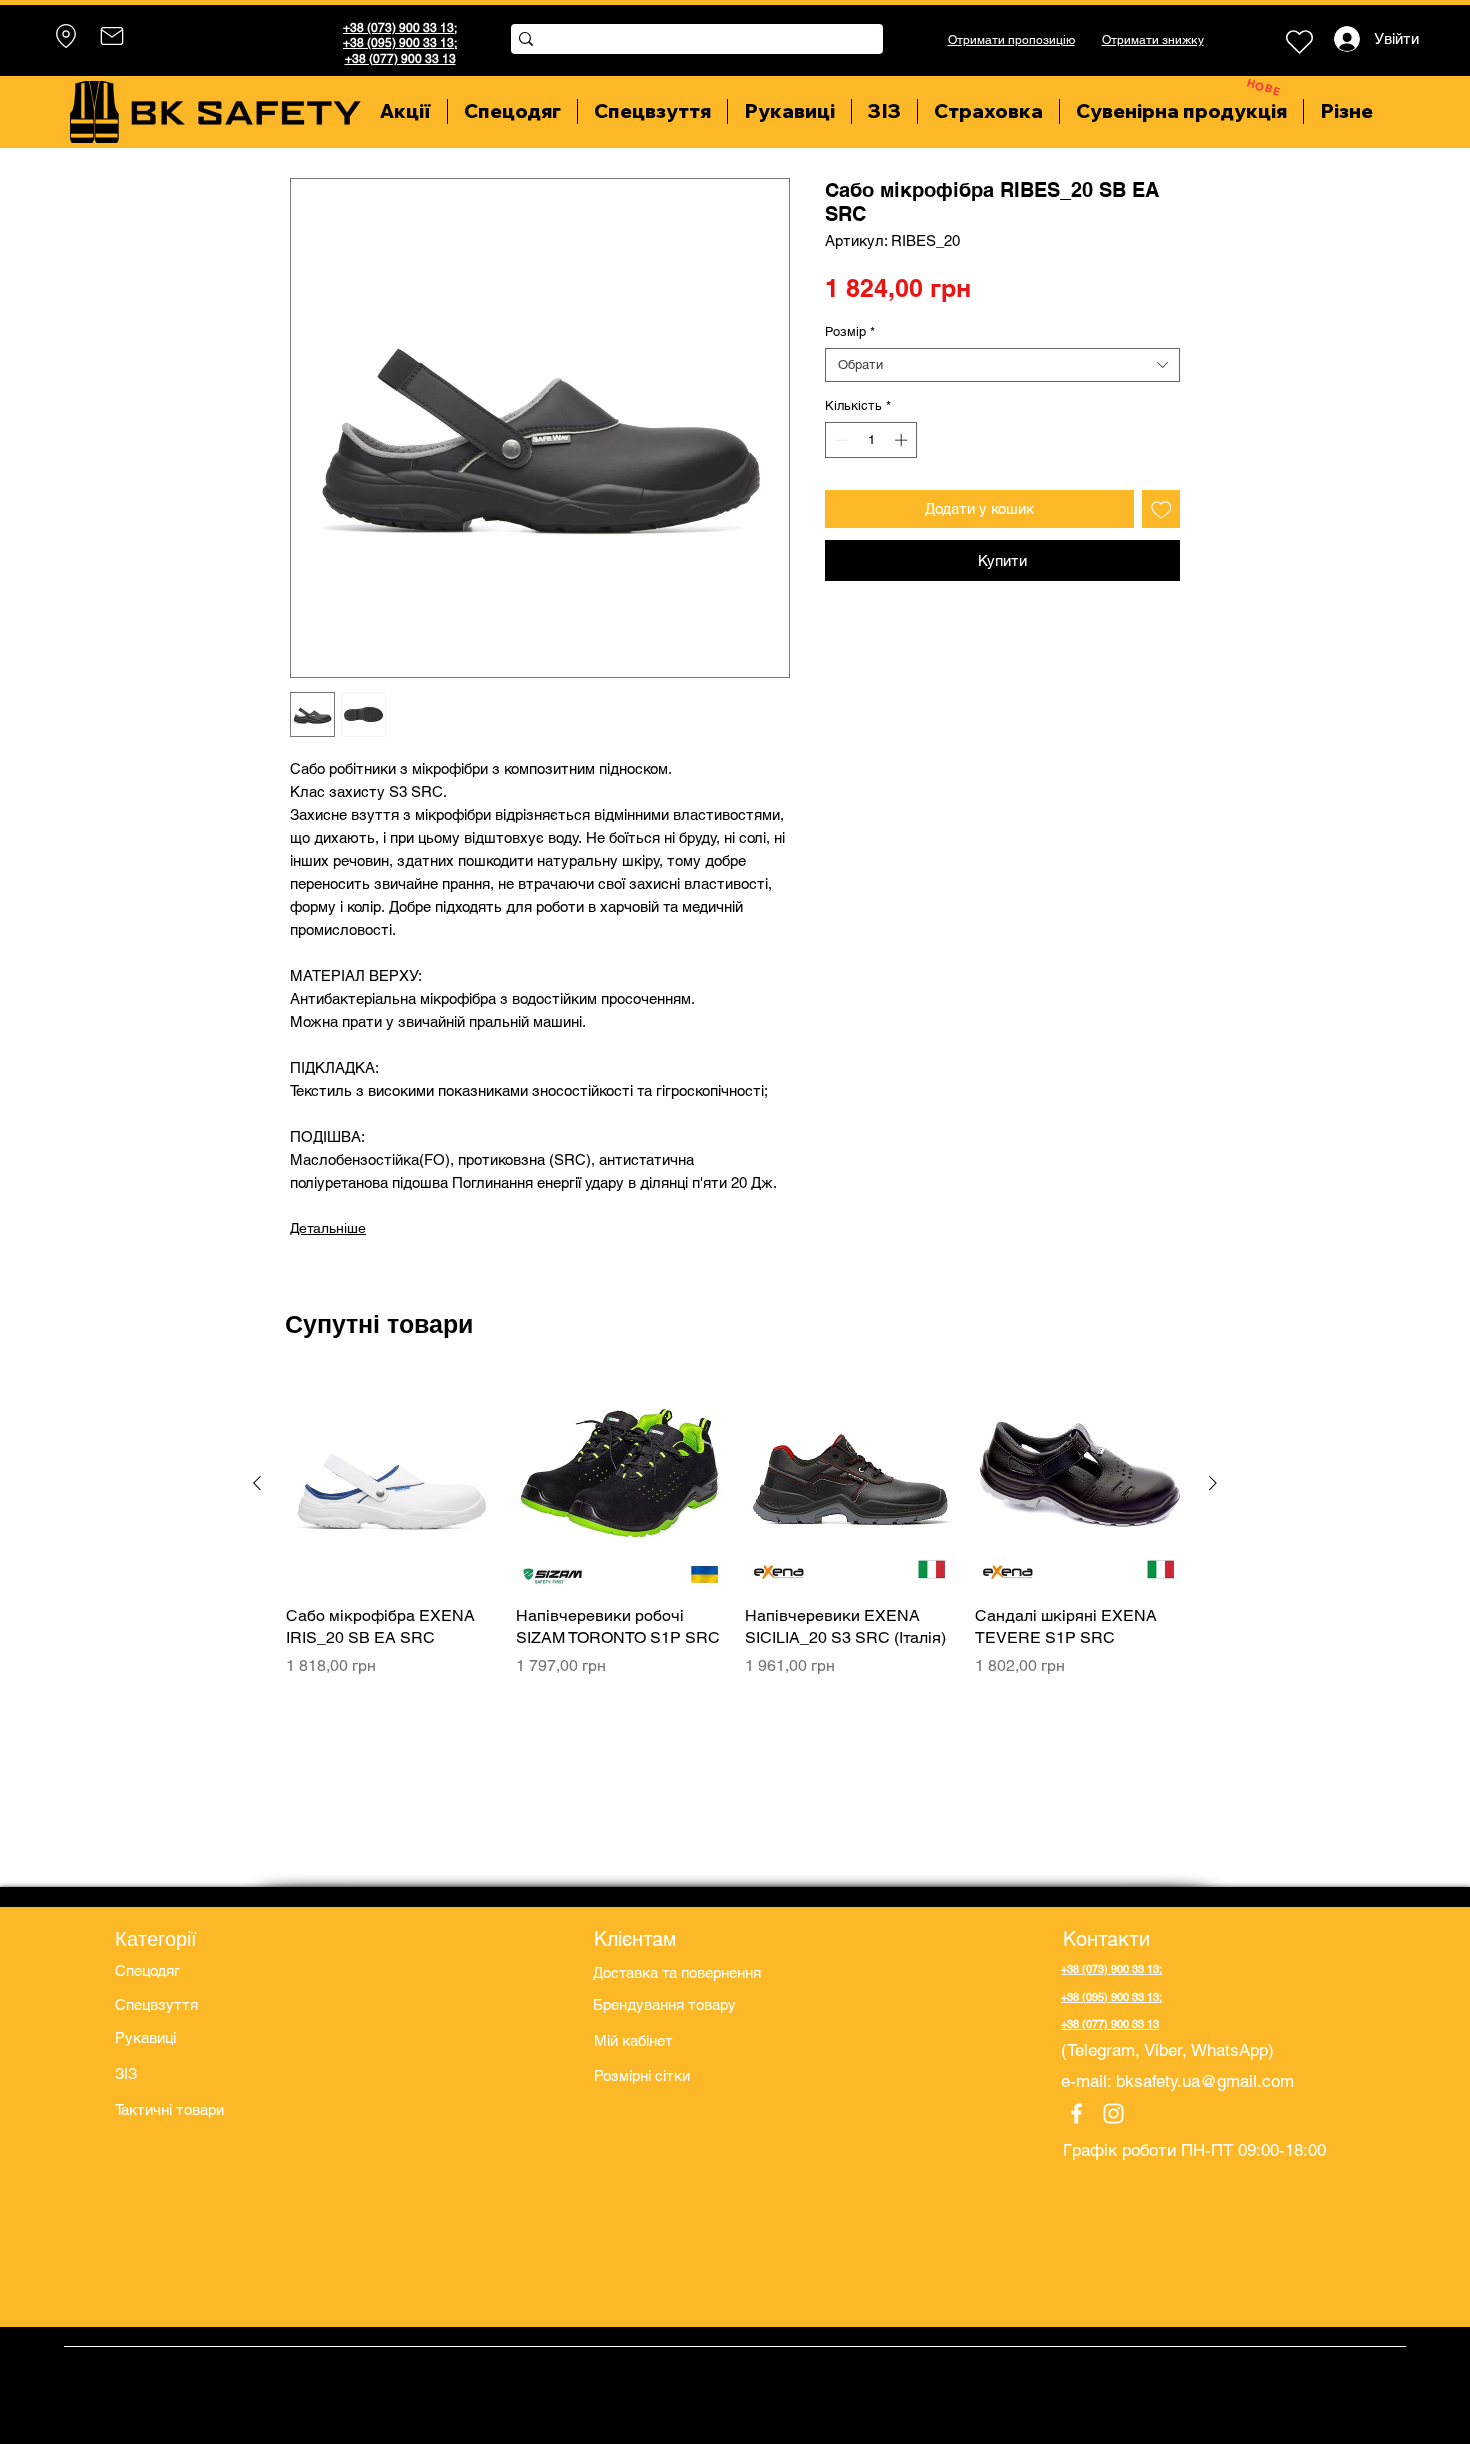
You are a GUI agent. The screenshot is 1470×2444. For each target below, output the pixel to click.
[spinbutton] (871, 440)
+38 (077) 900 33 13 (400, 59)
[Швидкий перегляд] (391, 1484)
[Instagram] (1113, 2113)
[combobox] (1002, 365)
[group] (735, 1539)
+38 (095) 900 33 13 (398, 43)
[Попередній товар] (257, 1483)
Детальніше (328, 1228)
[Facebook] (1076, 2113)
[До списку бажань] (1161, 509)
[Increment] (903, 440)
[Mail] (111, 36)
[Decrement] (840, 440)
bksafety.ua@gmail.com (1205, 2081)
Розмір (850, 331)
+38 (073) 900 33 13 (398, 28)
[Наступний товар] (1213, 1483)
